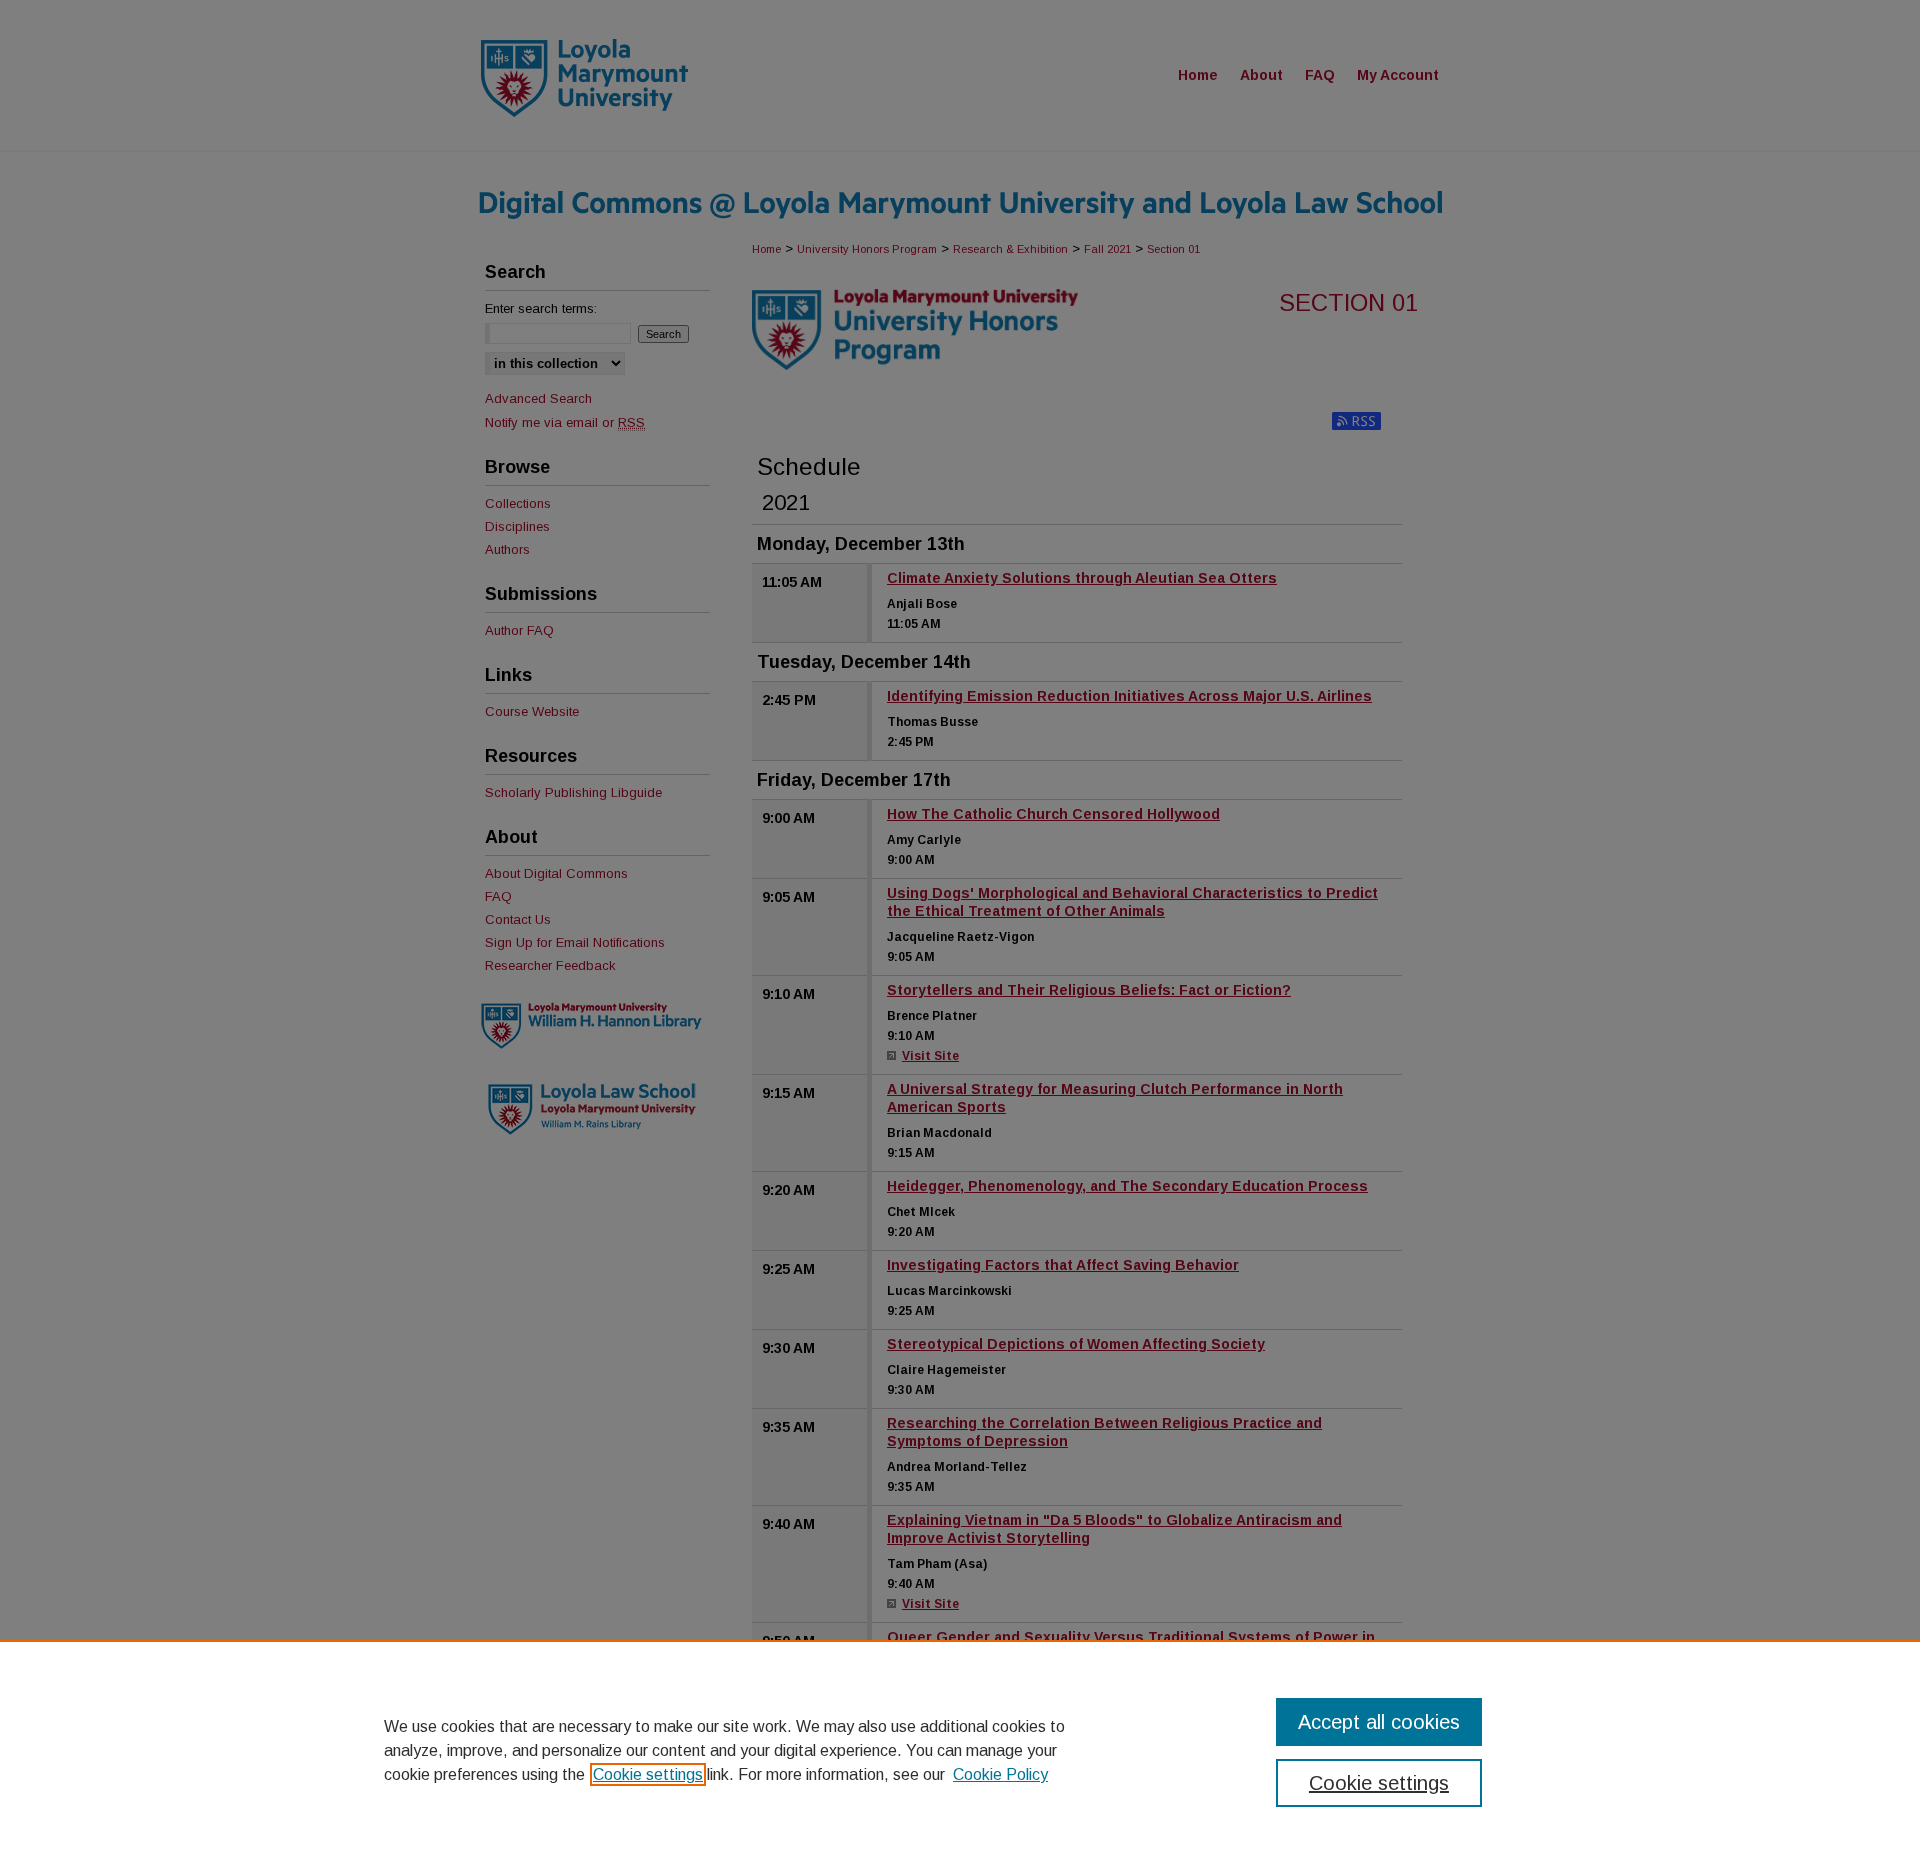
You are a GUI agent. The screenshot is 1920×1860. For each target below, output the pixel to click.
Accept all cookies (1379, 1722)
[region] (960, 1750)
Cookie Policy (1000, 1774)
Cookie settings (648, 1774)
